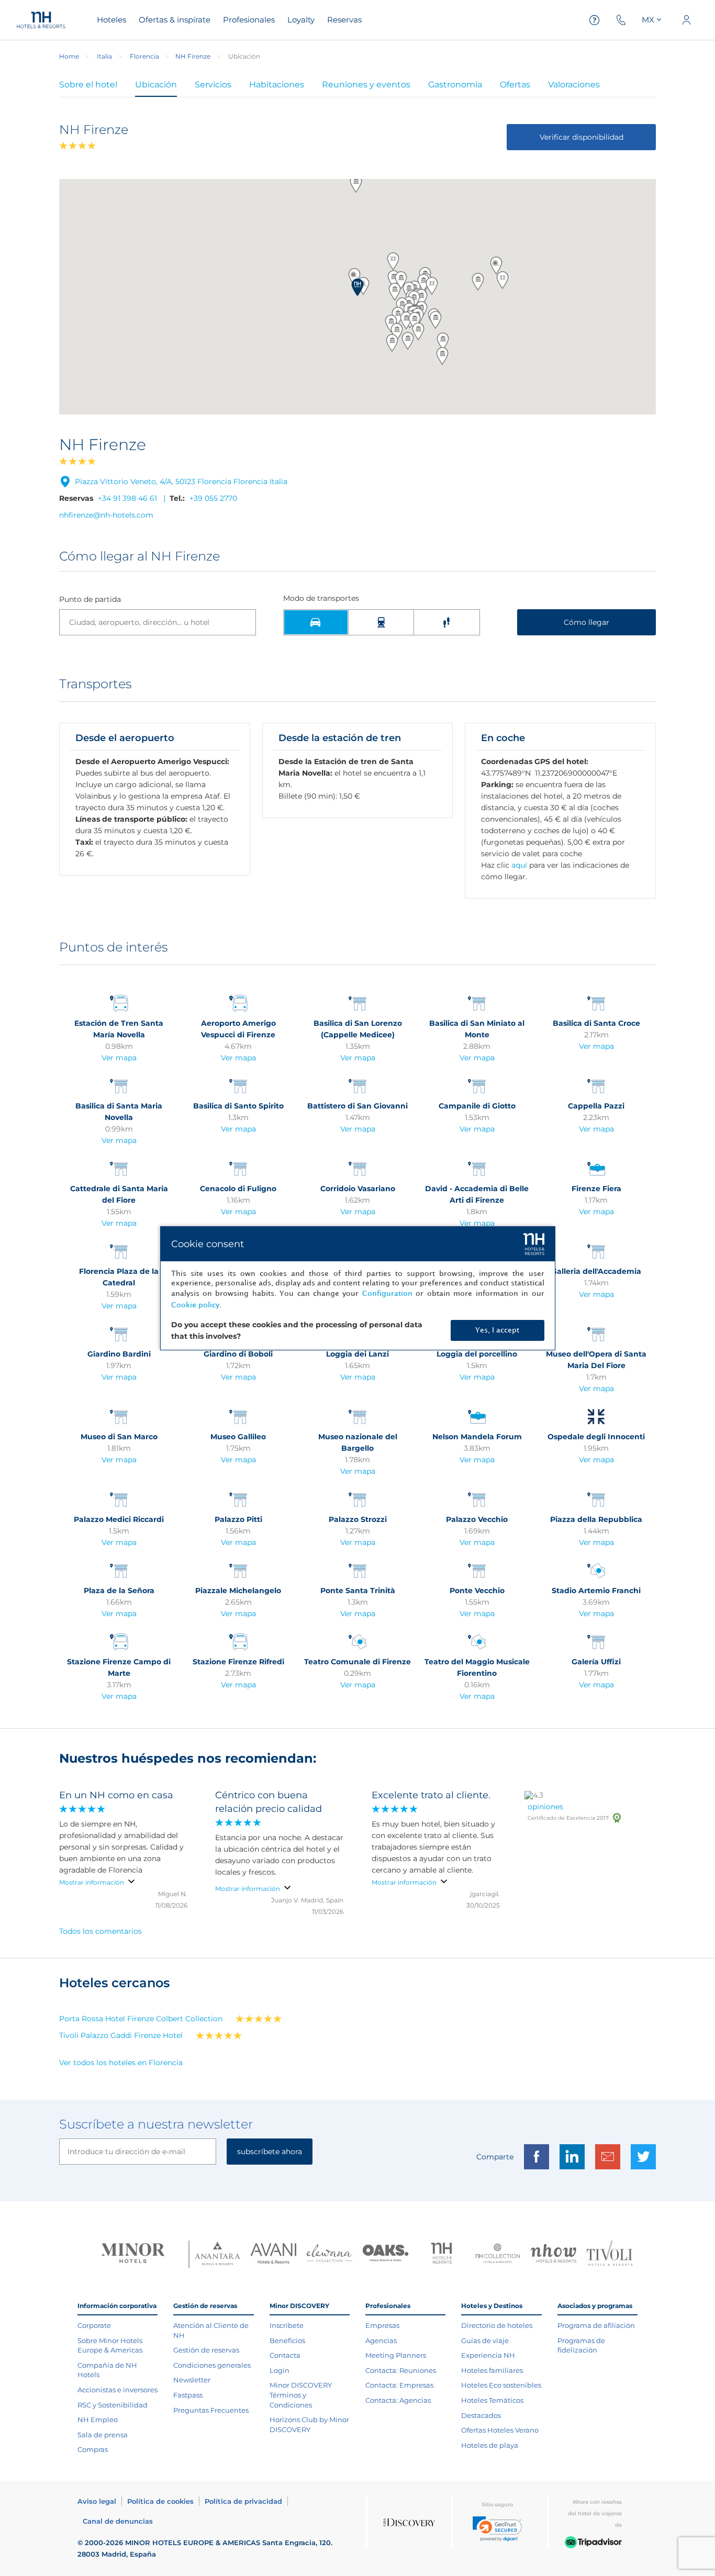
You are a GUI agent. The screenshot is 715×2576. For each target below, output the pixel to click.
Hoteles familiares (492, 2370)
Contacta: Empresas (399, 2385)
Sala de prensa (103, 2435)
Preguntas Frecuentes (211, 2410)
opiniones (545, 1807)
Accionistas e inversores (118, 2390)
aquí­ (519, 865)
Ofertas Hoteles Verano (500, 2430)
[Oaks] (386, 2254)
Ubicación (156, 85)
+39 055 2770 (213, 498)
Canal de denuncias (118, 2521)
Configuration (387, 1293)
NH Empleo (98, 2420)
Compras (93, 2449)
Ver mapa (119, 1058)
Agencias (381, 2340)
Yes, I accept (497, 1330)
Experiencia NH (488, 2355)
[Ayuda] (595, 20)
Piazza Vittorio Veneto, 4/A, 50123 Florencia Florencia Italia (181, 481)
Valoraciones (574, 85)
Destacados (481, 2415)
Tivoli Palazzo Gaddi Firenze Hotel (121, 2035)
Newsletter (192, 2380)
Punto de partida (90, 600)
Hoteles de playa (490, 2445)
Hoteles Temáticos (492, 2400)
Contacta (285, 2355)
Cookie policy (195, 1305)
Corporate (94, 2325)
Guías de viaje (485, 2340)
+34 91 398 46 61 (127, 498)
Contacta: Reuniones (401, 2370)
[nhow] (554, 2255)
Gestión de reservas (206, 2350)
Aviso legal (97, 2501)
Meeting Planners (396, 2355)
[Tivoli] (610, 2254)
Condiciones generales (212, 2365)
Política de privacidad (243, 2501)
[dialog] (358, 1288)
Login (280, 2370)
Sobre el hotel (88, 85)
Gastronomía (455, 85)
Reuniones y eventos (366, 85)
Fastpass (188, 2395)
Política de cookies (160, 2501)
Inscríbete (287, 2325)
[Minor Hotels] (133, 2254)
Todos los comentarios (100, 1931)
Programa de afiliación (596, 2325)
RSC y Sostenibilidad (113, 2405)
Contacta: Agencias (398, 2400)
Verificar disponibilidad (582, 137)
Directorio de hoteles (497, 2325)
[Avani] (273, 2255)
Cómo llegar (586, 622)
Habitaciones (277, 85)
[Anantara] (217, 2254)
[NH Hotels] (442, 2254)
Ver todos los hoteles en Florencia (121, 2063)
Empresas (382, 2325)
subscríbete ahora (270, 2152)
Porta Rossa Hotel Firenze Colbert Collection (141, 2019)
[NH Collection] (498, 2255)
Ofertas (515, 85)
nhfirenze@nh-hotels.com (106, 515)
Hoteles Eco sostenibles (501, 2385)
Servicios (213, 85)
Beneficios (287, 2340)
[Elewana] (329, 2254)
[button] (357, 287)
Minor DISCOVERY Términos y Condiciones (301, 2395)
